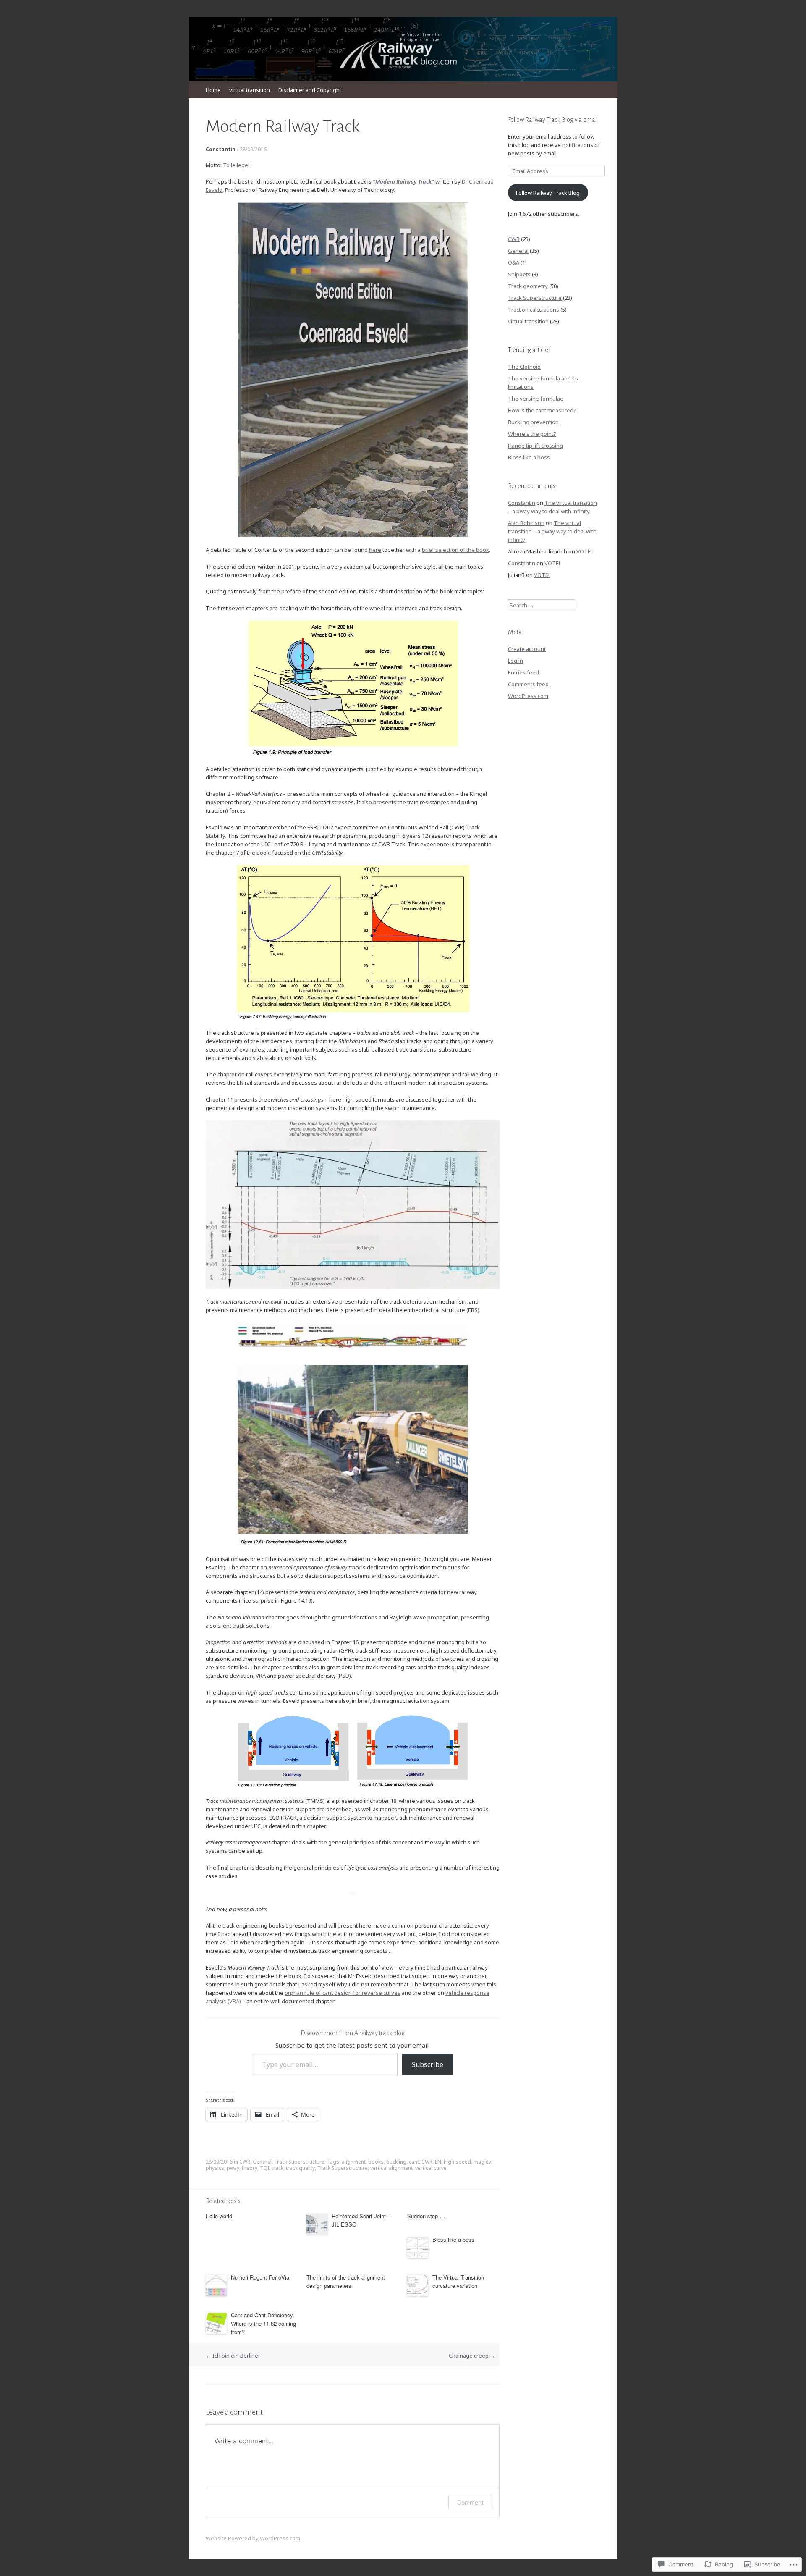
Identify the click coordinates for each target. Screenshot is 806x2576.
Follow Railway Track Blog (548, 193)
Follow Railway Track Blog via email (553, 120)
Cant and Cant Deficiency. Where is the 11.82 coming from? (263, 2323)
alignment (354, 2162)
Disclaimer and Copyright (310, 90)
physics (215, 2168)
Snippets (519, 274)
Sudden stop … (426, 2216)
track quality (300, 2168)
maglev (482, 2162)
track (277, 2168)
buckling (396, 2162)
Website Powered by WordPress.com (253, 2538)
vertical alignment (391, 2168)
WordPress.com (528, 696)
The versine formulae (536, 399)
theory (250, 2168)
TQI (264, 2168)
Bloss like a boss (453, 2239)
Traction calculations (534, 310)
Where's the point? (532, 434)
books (376, 2162)
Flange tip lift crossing (535, 446)
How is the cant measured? (542, 410)
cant (414, 2162)
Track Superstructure (299, 2162)
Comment (470, 2502)
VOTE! (584, 551)
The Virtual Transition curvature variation (458, 2281)
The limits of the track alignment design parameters (346, 2281)
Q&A (514, 262)
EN (438, 2162)
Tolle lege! (236, 165)
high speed (457, 2162)
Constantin (221, 149)
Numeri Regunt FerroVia (260, 2277)
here (375, 550)
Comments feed (528, 684)
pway (233, 2168)
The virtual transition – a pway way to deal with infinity (552, 531)
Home (213, 90)
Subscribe (428, 2064)
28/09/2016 (253, 149)
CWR (245, 2162)
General (262, 2162)
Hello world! (220, 2216)
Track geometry (528, 286)
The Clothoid (524, 367)
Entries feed (523, 672)
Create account (527, 649)
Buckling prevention (533, 422)
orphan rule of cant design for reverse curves (343, 1993)
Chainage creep (472, 2356)
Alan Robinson (526, 523)
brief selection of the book (455, 550)
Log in (516, 661)
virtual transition (250, 90)
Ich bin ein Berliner (233, 2356)
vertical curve (431, 2168)
